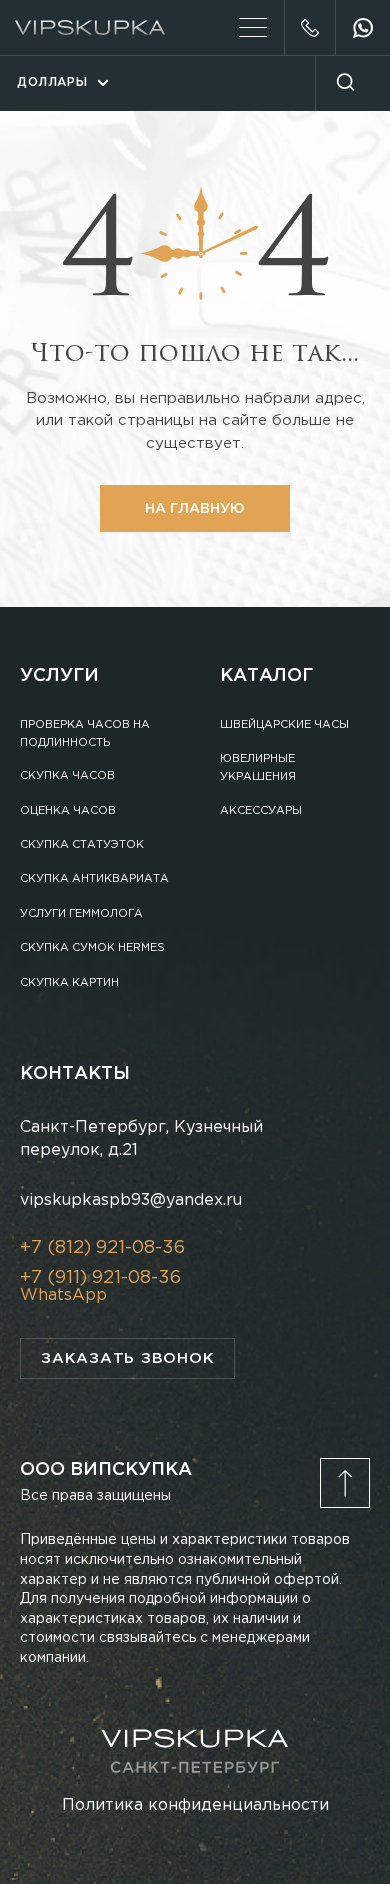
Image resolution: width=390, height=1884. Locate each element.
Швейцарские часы (284, 725)
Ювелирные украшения (258, 768)
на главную (195, 509)
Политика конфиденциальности (195, 1805)
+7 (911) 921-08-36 (100, 1278)
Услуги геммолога (81, 914)
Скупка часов (67, 776)
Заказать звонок (127, 1358)
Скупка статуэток (82, 845)
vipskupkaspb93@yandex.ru (131, 1200)
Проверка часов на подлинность (85, 734)
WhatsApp (63, 1295)
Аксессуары (261, 811)
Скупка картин (69, 983)
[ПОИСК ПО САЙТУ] (345, 83)
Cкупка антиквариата (94, 879)
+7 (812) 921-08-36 (310, 27)
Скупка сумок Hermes (92, 948)
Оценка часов (68, 811)
